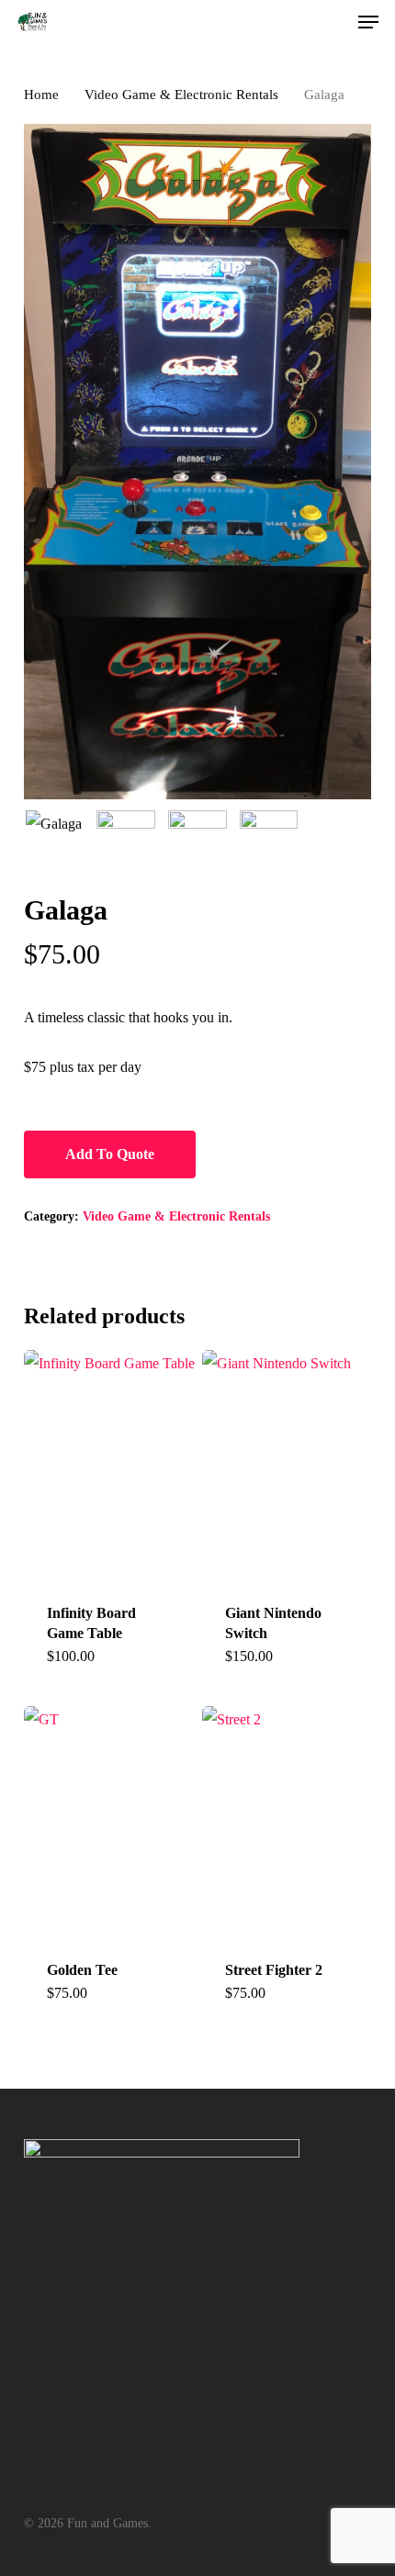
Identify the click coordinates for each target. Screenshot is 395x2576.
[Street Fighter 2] (289, 1822)
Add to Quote (110, 1154)
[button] (368, 22)
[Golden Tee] (111, 1822)
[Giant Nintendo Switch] (289, 1466)
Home (41, 95)
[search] (296, 22)
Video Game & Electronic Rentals (181, 95)
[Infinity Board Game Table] (111, 1466)
